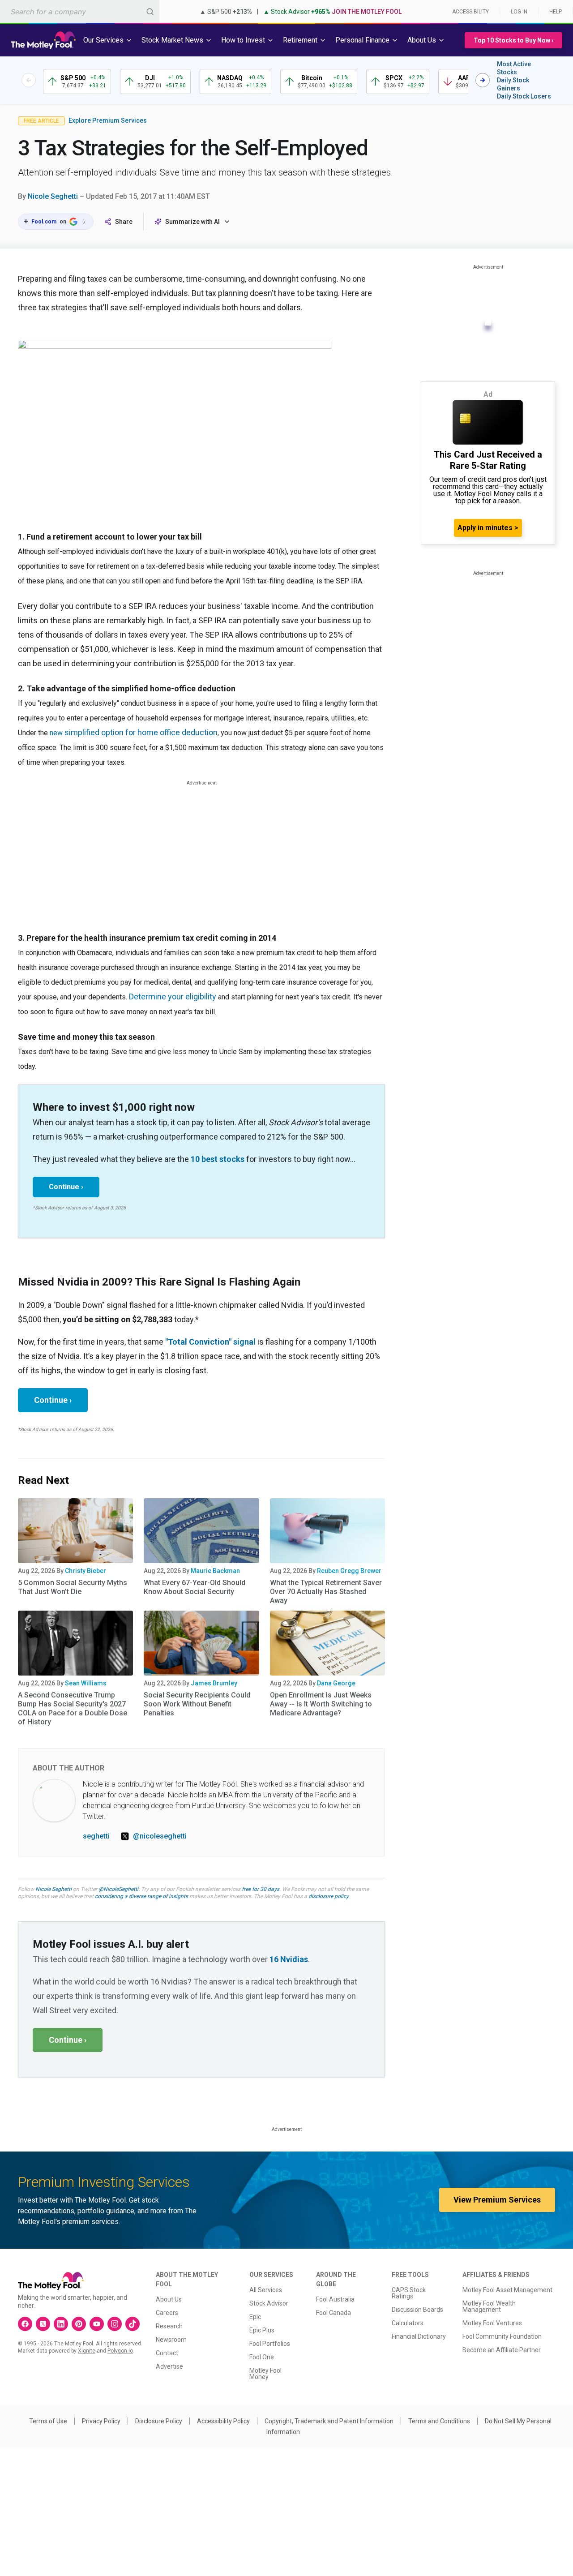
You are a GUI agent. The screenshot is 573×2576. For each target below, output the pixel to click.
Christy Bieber (86, 1571)
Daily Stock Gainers (513, 84)
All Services (266, 2290)
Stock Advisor (269, 2303)
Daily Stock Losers (524, 96)
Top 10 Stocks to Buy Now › (513, 40)
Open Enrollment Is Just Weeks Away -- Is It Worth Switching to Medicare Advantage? (321, 1704)
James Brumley (214, 1683)
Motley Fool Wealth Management (489, 2306)
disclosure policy (328, 1896)
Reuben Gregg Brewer (349, 1571)
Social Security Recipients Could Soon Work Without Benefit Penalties (197, 1704)
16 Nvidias (289, 1959)
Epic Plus (262, 2330)
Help (556, 12)
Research (169, 2326)
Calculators (408, 2323)
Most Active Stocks (514, 68)
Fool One (262, 2357)
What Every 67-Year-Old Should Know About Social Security (195, 1587)
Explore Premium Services (108, 120)
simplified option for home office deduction (141, 732)
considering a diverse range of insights (141, 1896)
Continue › (66, 1187)
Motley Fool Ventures (492, 2323)
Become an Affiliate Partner (502, 2350)
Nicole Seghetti (53, 196)
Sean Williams (86, 1683)
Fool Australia (335, 2299)
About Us (169, 2299)
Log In (519, 12)
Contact (167, 2353)
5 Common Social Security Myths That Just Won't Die (73, 1587)
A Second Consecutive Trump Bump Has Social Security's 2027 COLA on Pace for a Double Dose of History (73, 1708)
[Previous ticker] (29, 80)
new (57, 733)
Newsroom (171, 2340)
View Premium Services (497, 2200)
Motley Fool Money (265, 2374)
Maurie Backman (215, 1571)
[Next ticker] (483, 80)
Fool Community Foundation (502, 2336)
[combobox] (80, 11)
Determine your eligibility (173, 997)
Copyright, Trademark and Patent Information (329, 2421)
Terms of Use (48, 2421)
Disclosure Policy (159, 2421)
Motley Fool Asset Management (507, 2290)
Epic (255, 2317)
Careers (167, 2313)
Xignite (87, 2351)
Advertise (169, 2366)
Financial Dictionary (419, 2336)
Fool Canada (334, 2313)
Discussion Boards (417, 2310)
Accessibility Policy (223, 2421)
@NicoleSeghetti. (119, 1889)
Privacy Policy (101, 2421)
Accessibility (470, 12)
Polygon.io (120, 2351)
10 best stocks (218, 1159)
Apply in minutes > (488, 528)
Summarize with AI (192, 222)
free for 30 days (261, 1889)
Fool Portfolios (270, 2344)
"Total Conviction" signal (210, 1342)
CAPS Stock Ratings (409, 2293)
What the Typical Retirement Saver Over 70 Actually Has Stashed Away (326, 1592)
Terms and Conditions (439, 2421)
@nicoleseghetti (160, 1836)
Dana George (336, 1683)
